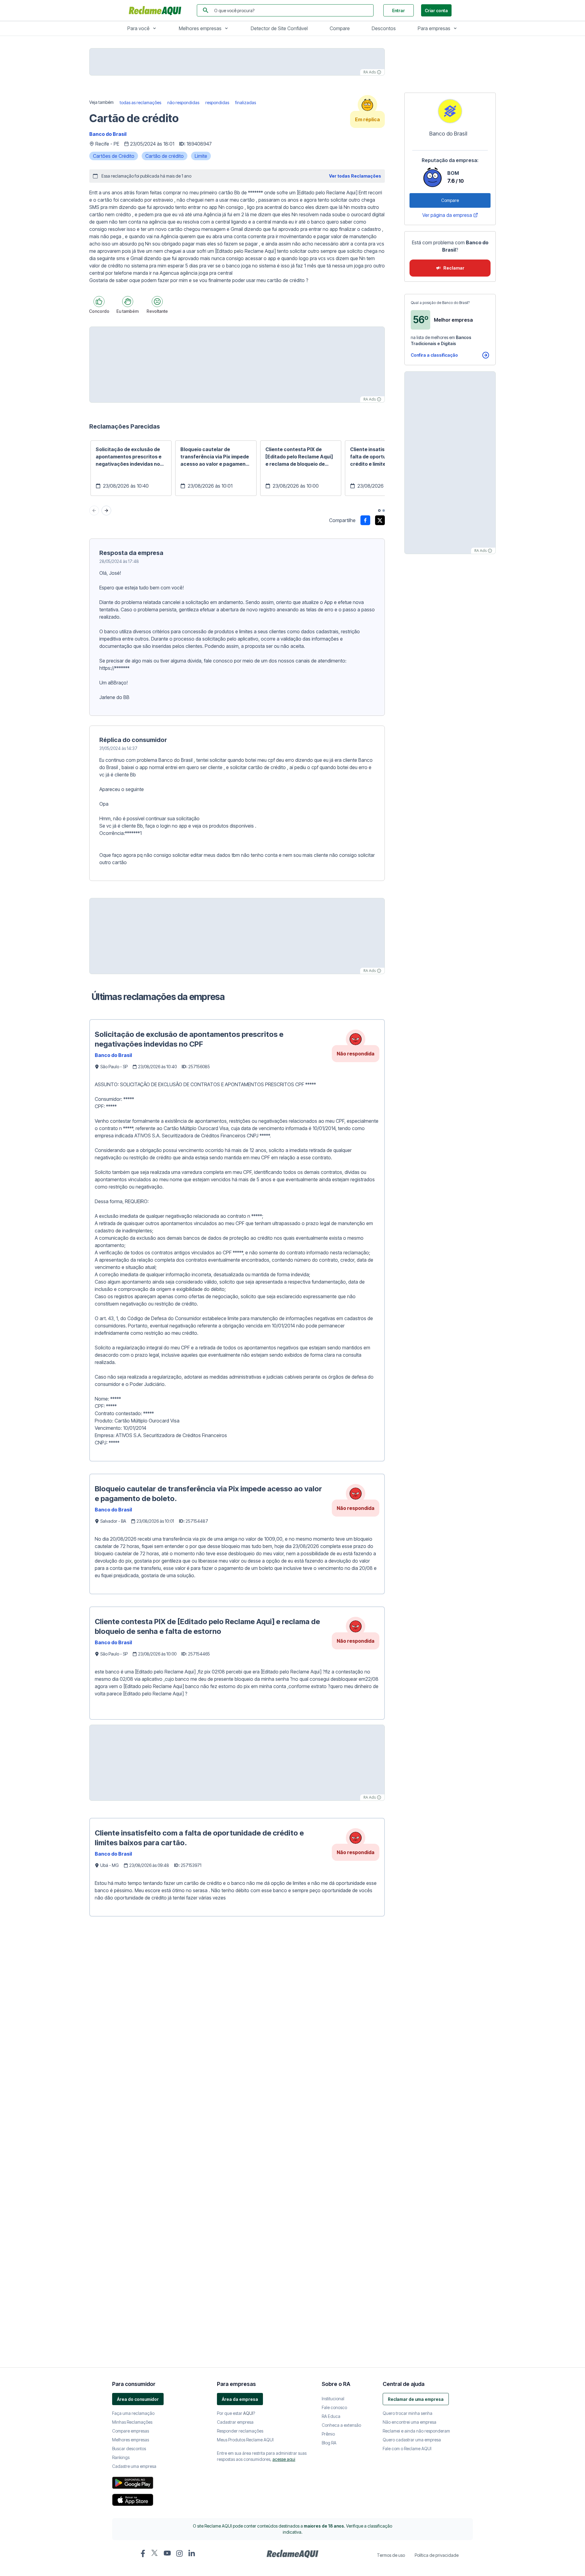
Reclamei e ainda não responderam (416, 2087)
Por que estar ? (236, 2070)
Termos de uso (391, 2212)
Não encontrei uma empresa (409, 2078)
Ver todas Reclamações (355, 176)
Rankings (121, 2114)
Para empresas (434, 28)
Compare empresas (131, 2087)
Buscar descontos (129, 2105)
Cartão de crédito (165, 156)
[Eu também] (128, 302)
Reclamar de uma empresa (416, 2056)
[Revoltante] (157, 302)
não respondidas (183, 102)
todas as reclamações (140, 102)
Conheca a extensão (341, 2081)
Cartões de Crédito (114, 156)
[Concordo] (99, 302)
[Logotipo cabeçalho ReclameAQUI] (157, 10)
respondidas (217, 102)
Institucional (333, 2055)
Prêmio (328, 2090)
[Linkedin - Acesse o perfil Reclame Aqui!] (192, 2210)
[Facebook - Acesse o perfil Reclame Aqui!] (143, 2210)
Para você (138, 28)
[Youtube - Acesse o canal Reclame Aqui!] (167, 2209)
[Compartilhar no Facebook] (365, 520)
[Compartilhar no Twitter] (380, 520)
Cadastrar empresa (235, 2078)
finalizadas (246, 102)
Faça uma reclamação (133, 2070)
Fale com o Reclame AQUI (407, 2105)
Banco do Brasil (108, 134)
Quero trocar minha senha (408, 2070)
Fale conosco (334, 2064)
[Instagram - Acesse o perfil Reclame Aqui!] (179, 2210)
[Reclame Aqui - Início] (292, 2210)
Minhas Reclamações (132, 2078)
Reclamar (454, 268)
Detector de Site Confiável (279, 28)
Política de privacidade (437, 2212)
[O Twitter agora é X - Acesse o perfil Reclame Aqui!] (155, 2209)
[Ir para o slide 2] (384, 511)
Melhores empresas (200, 28)
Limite (201, 156)
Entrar (399, 11)
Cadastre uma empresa (134, 2123)
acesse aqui (284, 2116)
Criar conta (436, 11)
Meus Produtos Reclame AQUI (245, 2096)
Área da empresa (240, 2056)
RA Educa (331, 2073)
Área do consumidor (138, 2056)
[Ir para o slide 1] (379, 511)
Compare (340, 28)
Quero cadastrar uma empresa (412, 2096)
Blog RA (329, 2099)
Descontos (384, 28)
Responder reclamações (240, 2087)
